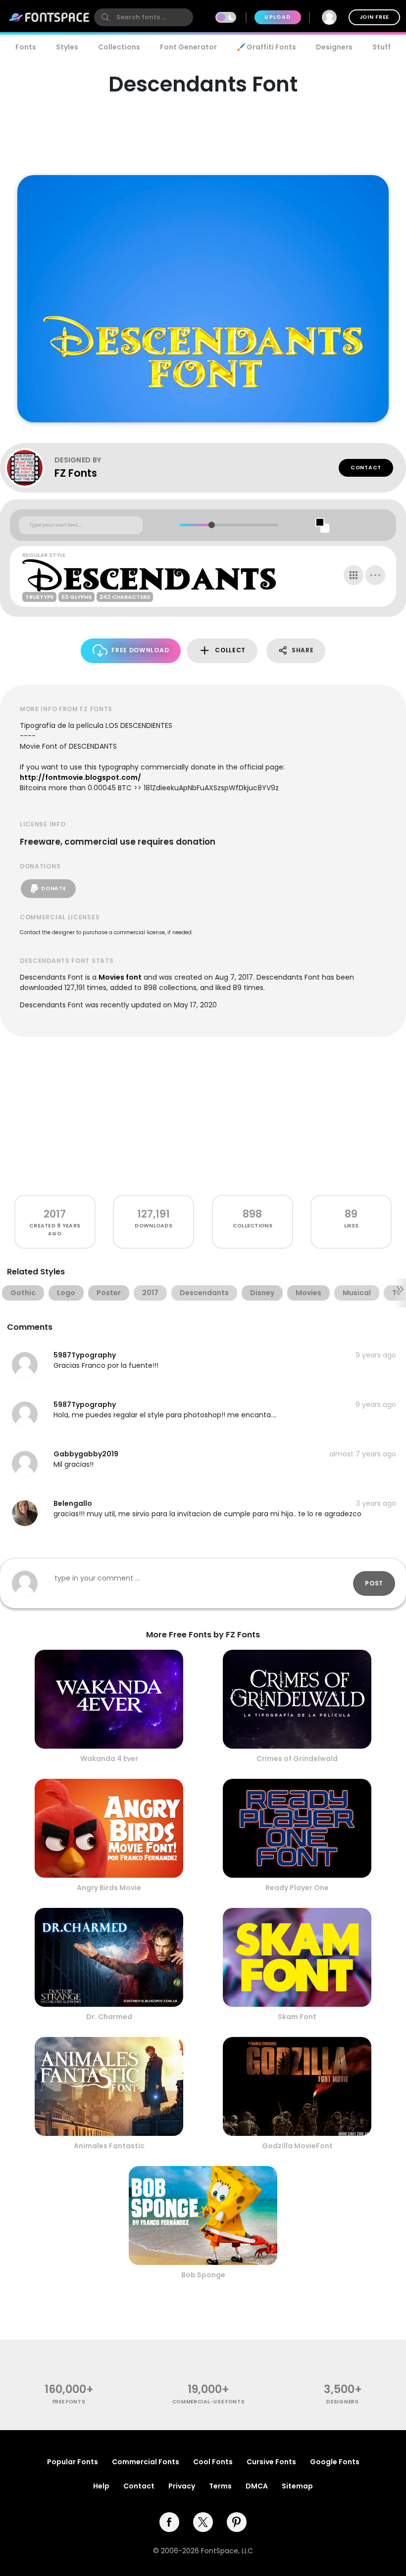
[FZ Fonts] (30, 468)
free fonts (69, 2402)
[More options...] (375, 575)
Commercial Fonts (146, 2462)
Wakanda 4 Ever (109, 1759)
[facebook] (169, 2522)
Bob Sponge (203, 2275)
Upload (278, 17)
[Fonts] (50, 17)
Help (101, 2486)
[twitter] (203, 2522)
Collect (230, 650)
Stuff (381, 47)
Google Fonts (335, 2462)
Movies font (120, 977)
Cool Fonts (213, 2462)
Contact (366, 468)
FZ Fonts (76, 473)
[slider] (211, 525)
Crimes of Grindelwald (297, 1759)
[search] (144, 17)
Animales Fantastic (109, 2146)
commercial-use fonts (209, 2402)
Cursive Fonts (271, 2462)
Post (374, 1583)
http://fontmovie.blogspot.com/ (80, 777)
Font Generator (188, 47)
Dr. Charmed (109, 2017)
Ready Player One (297, 1888)
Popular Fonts (73, 2462)
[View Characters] (354, 575)
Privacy (182, 2486)
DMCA (257, 2486)
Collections (119, 47)
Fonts (26, 47)
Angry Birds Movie (109, 1888)
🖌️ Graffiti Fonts (266, 47)
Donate (53, 888)
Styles (67, 47)
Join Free (374, 17)
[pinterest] (237, 2522)
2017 (55, 1214)
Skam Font (297, 2017)
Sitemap (297, 2486)
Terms (220, 2486)
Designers (334, 47)
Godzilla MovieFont (297, 2146)
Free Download (140, 650)
